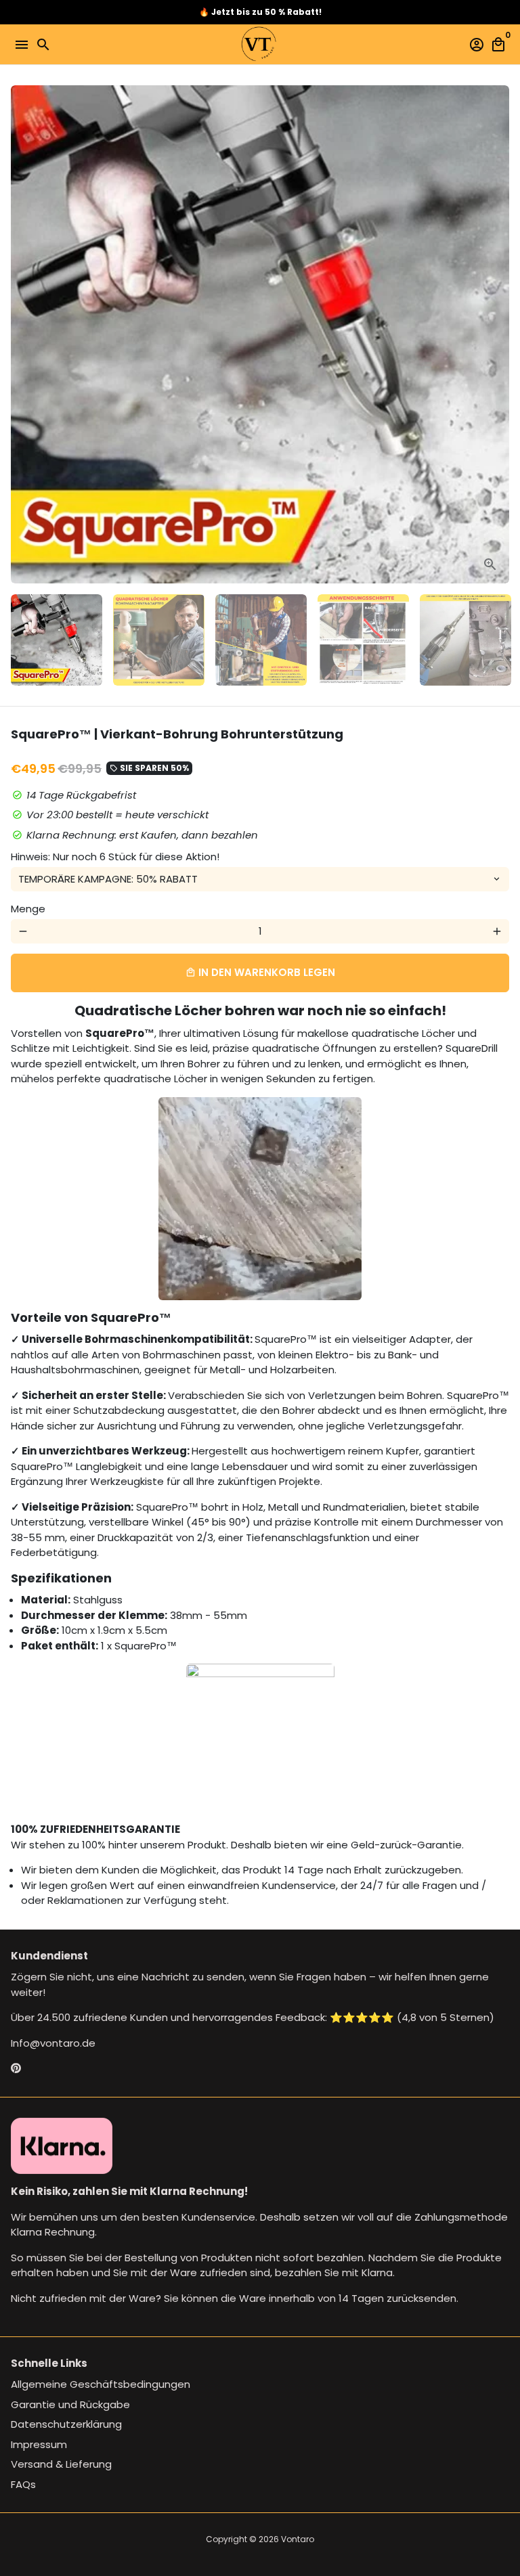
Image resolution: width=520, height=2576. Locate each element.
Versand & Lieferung (61, 2464)
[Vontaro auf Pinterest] (16, 2068)
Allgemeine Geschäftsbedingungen (101, 2384)
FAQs (23, 2484)
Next (497, 334)
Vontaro (298, 2539)
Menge (28, 909)
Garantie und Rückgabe (70, 2404)
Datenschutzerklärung (66, 2424)
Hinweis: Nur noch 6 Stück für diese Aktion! (115, 857)
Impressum (39, 2444)
